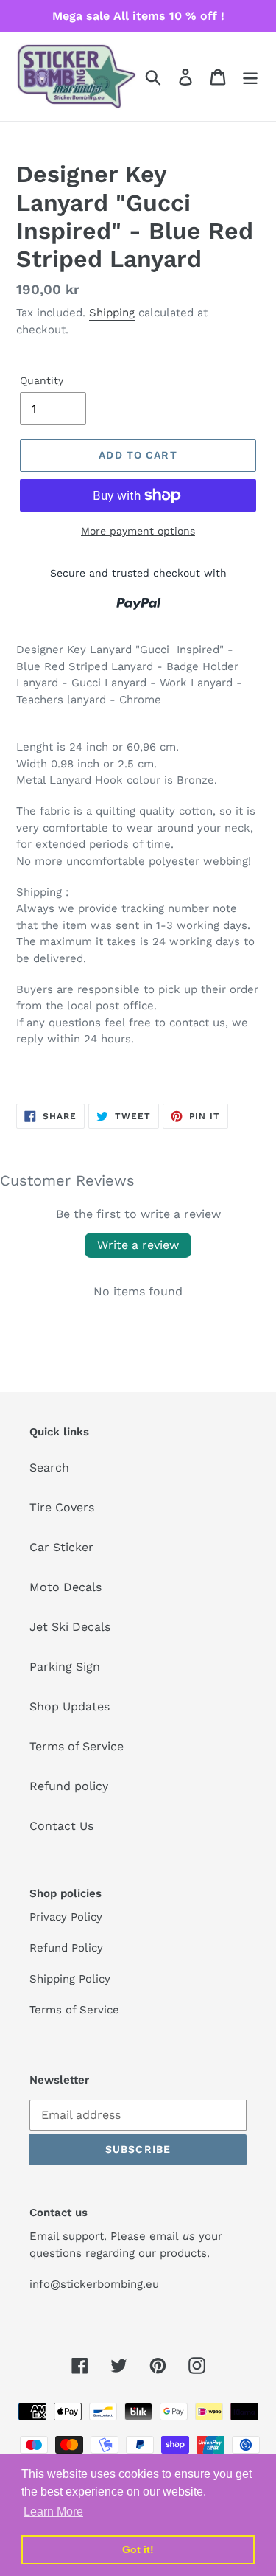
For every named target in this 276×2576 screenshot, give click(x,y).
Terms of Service (77, 1746)
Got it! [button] (138, 2549)
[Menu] (250, 77)
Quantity (42, 380)
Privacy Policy (66, 1917)
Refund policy (69, 1786)
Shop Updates (70, 1706)
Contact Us (61, 1826)
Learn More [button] (53, 2511)
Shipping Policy (70, 1979)
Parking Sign (65, 1667)
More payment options (138, 531)
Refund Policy (66, 1948)
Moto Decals (66, 1587)
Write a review (138, 1245)
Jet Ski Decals (70, 1627)
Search (49, 1468)
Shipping (112, 313)
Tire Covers (62, 1507)
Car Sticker (61, 1547)
